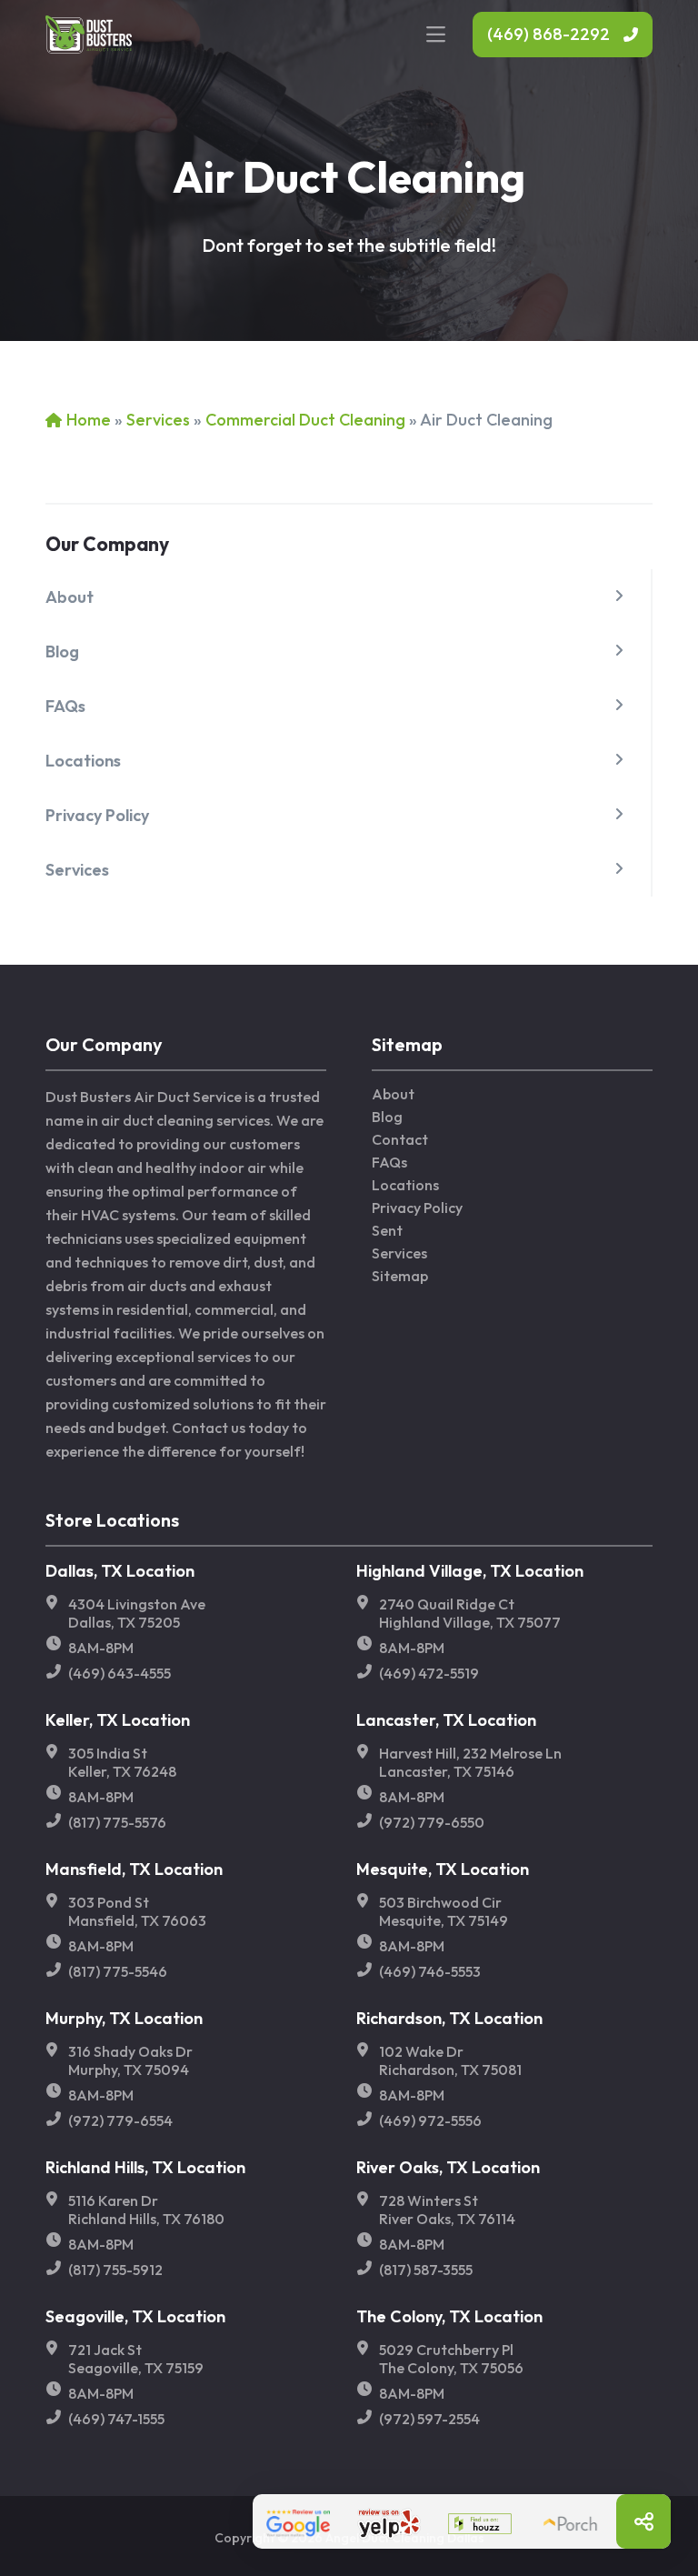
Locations (83, 761)
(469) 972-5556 (430, 2120)
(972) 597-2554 (429, 2419)
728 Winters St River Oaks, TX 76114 (447, 2210)
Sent (387, 1230)
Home (89, 420)
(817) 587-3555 (426, 2270)
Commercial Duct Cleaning (305, 420)
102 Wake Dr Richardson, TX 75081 (450, 2060)
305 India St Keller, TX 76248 (122, 1762)
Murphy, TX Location (124, 2018)
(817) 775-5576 (117, 1822)
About (70, 597)
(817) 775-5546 (118, 1971)
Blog (62, 652)
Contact (400, 1139)
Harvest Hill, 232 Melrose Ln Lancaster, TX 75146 (470, 1762)
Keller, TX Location (118, 1720)
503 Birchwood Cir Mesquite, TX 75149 (444, 1911)
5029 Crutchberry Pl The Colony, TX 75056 (451, 2359)
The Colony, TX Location (449, 2316)
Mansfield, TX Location (134, 1869)
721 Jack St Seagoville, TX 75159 (136, 2359)
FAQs (65, 706)
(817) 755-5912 (115, 2270)
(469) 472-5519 (429, 1673)
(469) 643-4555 (120, 1673)
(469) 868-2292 (548, 34)
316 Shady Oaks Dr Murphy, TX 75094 (130, 2060)
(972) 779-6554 (120, 2120)
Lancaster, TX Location (446, 1720)
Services (158, 420)
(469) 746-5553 (430, 1971)
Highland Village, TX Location (470, 1571)
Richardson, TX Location (449, 2018)
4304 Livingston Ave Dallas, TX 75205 (137, 1613)
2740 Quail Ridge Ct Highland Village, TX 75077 (470, 1613)
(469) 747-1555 (116, 2419)
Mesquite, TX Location (443, 1869)
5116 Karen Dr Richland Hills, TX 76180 (146, 2210)
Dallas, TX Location (120, 1571)
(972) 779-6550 (432, 1822)
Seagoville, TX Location (135, 2316)
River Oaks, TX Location (448, 2167)
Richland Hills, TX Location (145, 2167)
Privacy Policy (97, 815)
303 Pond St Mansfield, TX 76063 (137, 1911)
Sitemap (400, 1276)
